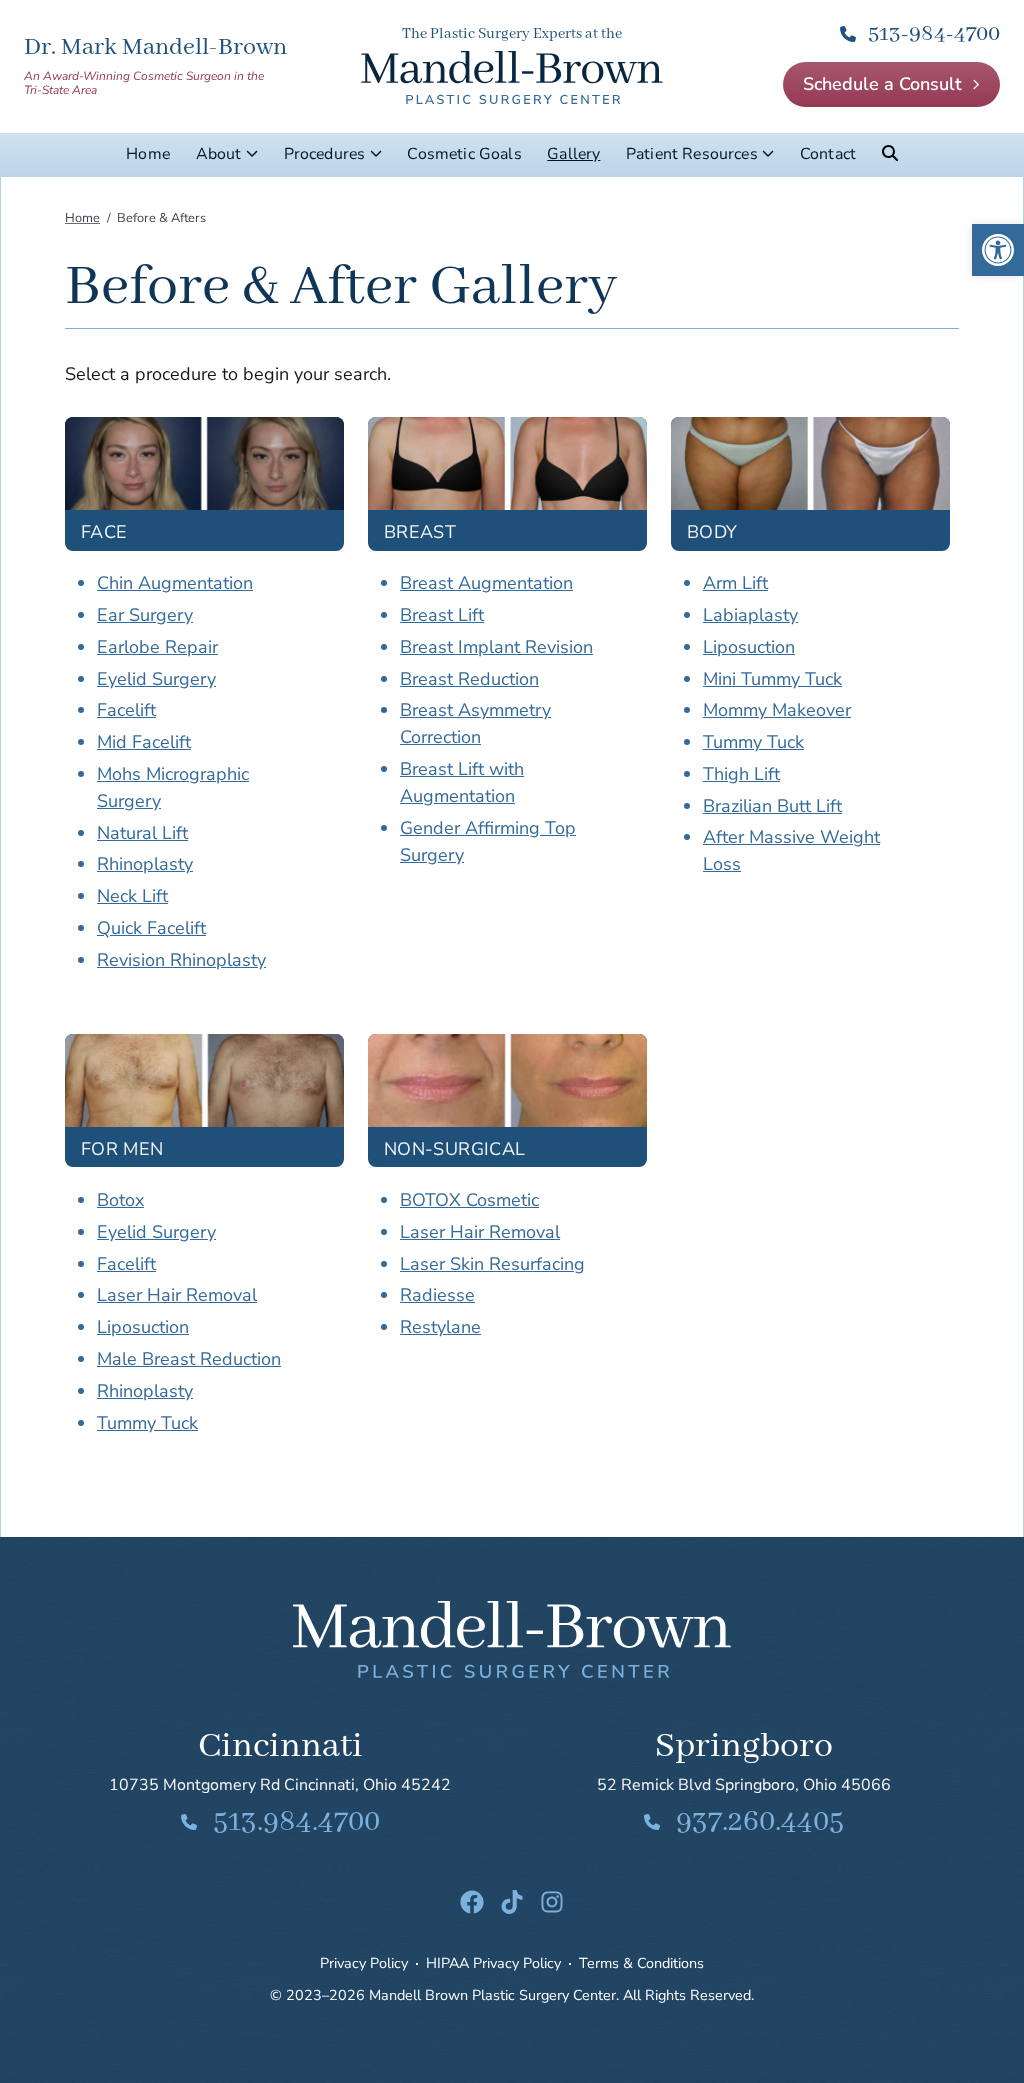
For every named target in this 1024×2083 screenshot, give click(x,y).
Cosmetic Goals (464, 154)
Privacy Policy (364, 1963)
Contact (828, 154)
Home (148, 154)
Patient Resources (692, 154)
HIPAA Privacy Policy (493, 1963)
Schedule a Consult (882, 84)
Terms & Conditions (641, 1963)
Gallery (573, 154)
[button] (998, 250)
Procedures (325, 154)
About (219, 154)
